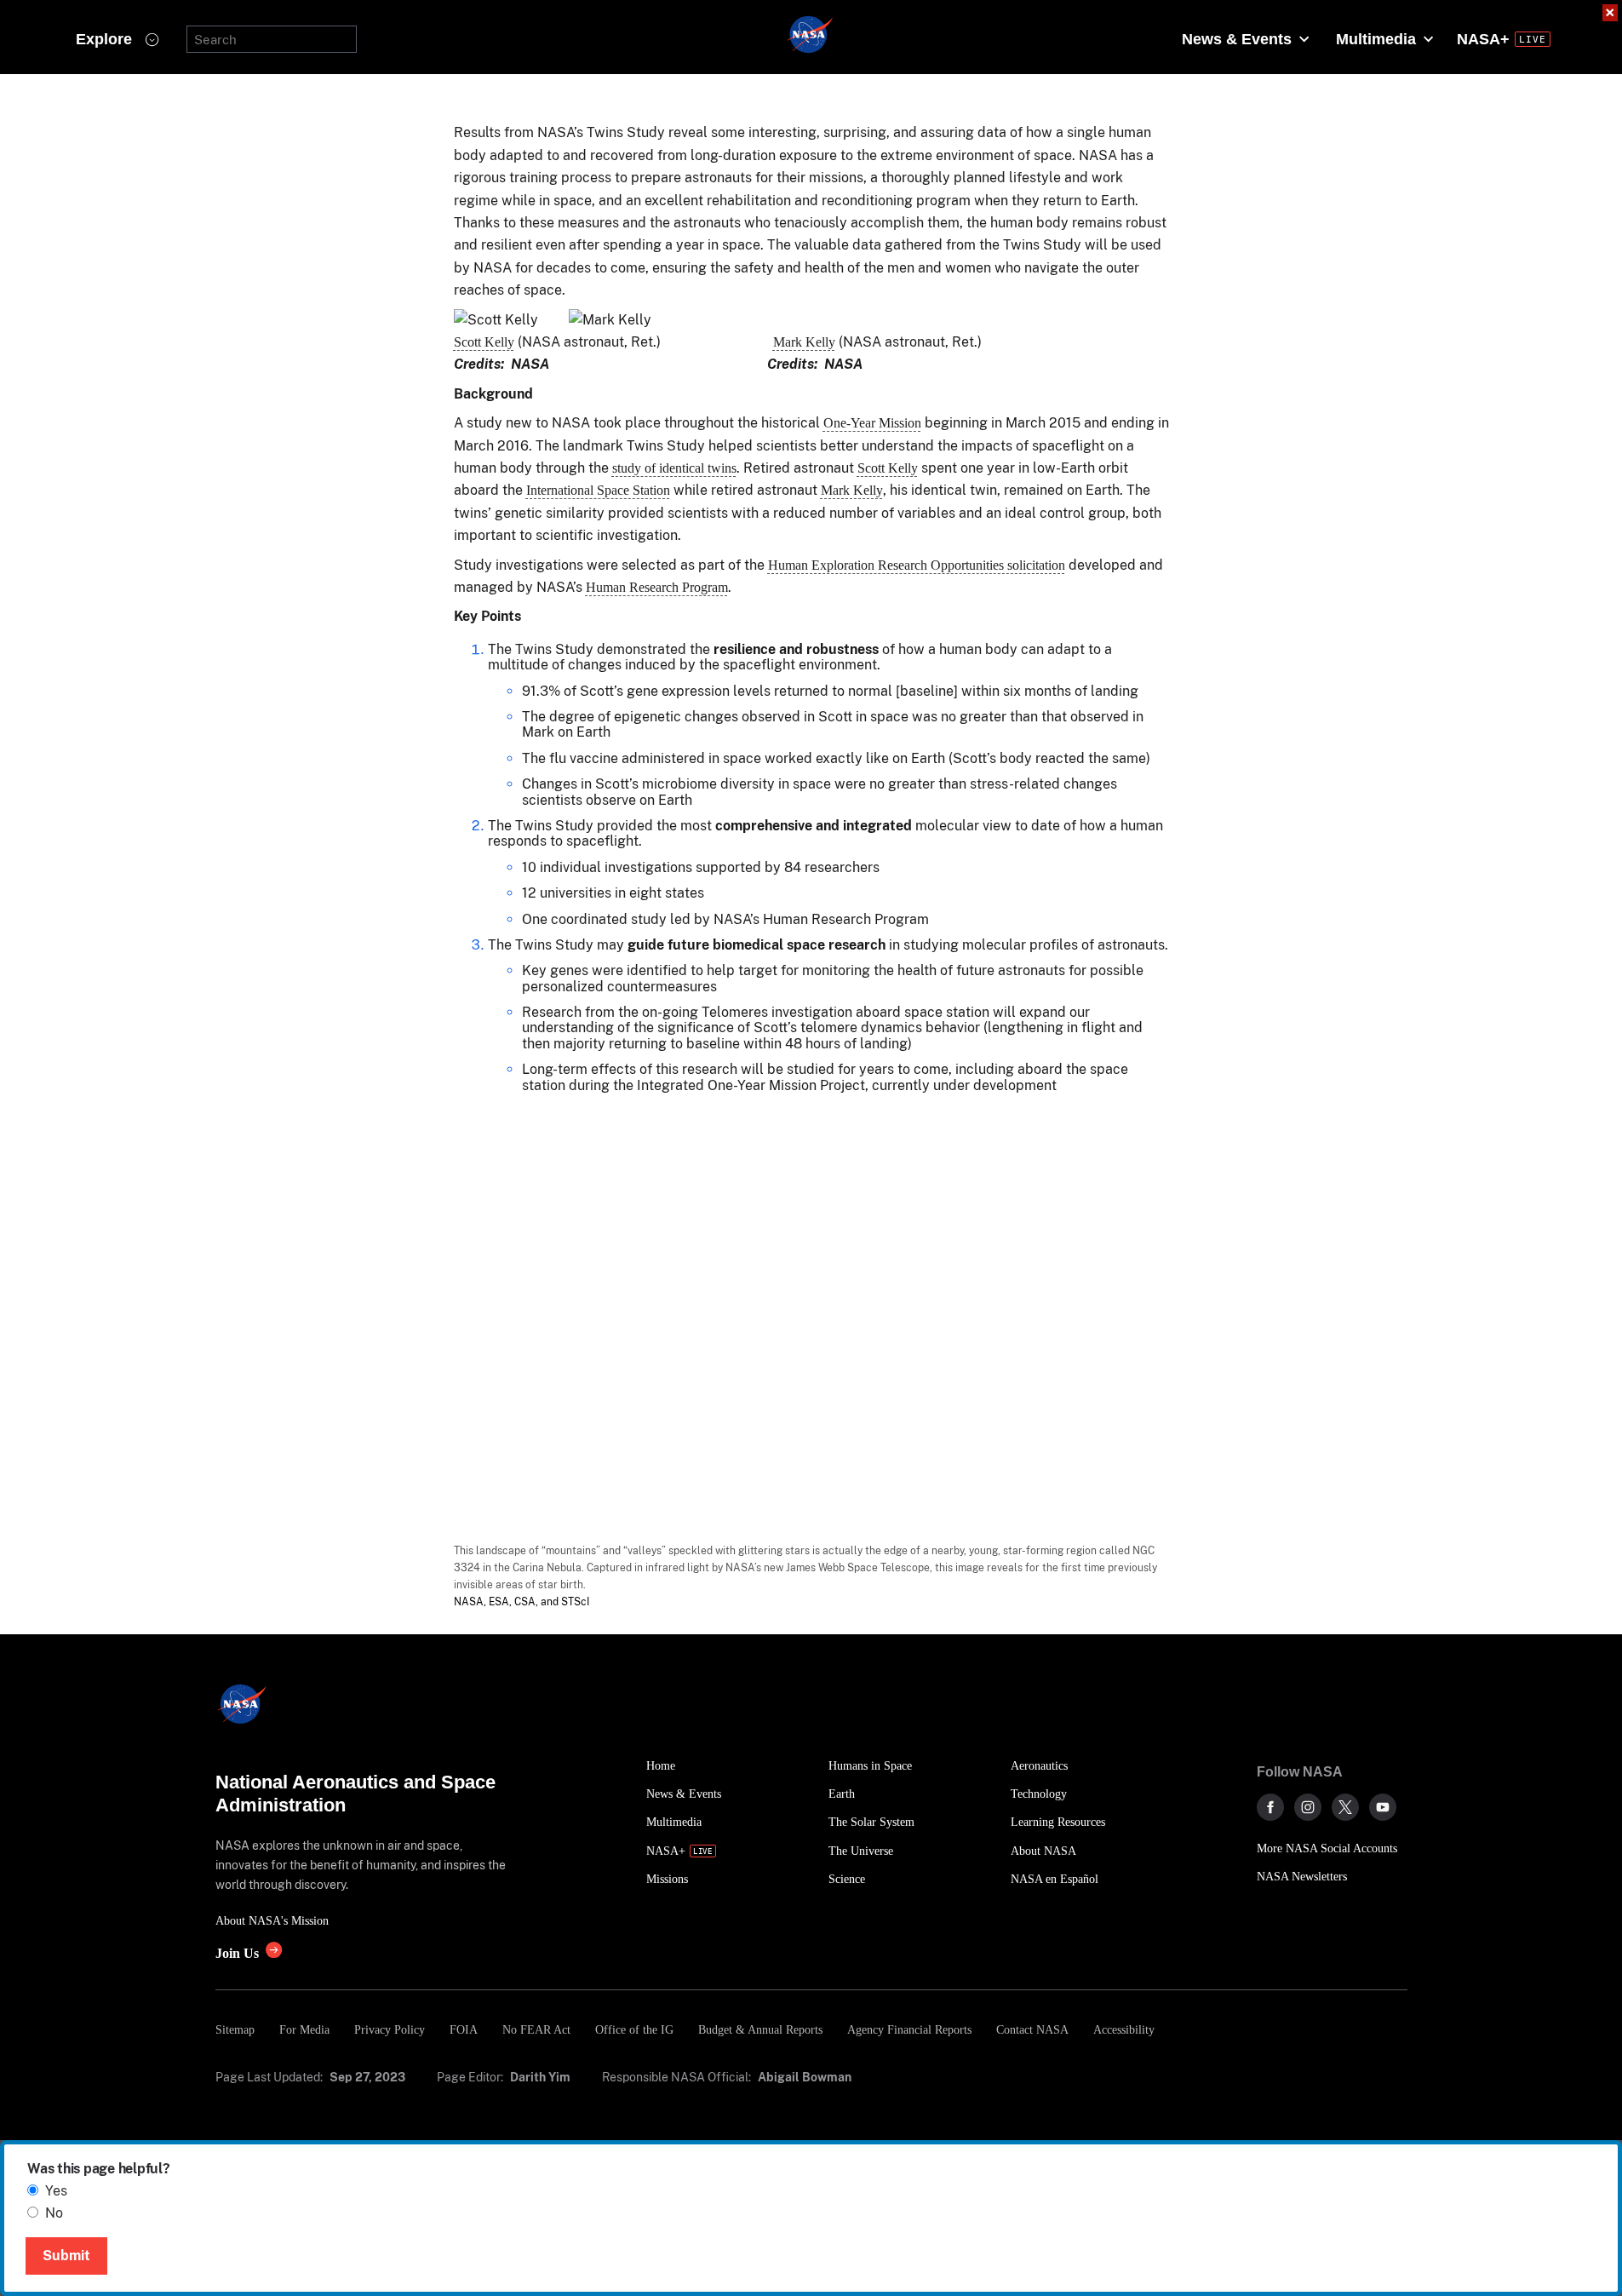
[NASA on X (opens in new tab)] (1345, 1807)
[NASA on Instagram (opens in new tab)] (1308, 1807)
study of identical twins (674, 468)
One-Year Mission (872, 423)
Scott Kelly (484, 342)
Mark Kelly (804, 342)
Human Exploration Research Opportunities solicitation (917, 565)
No (54, 2213)
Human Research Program (657, 587)
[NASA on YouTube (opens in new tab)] (1383, 1807)
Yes (56, 2191)
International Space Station (598, 490)
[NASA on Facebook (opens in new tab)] (1270, 1807)
